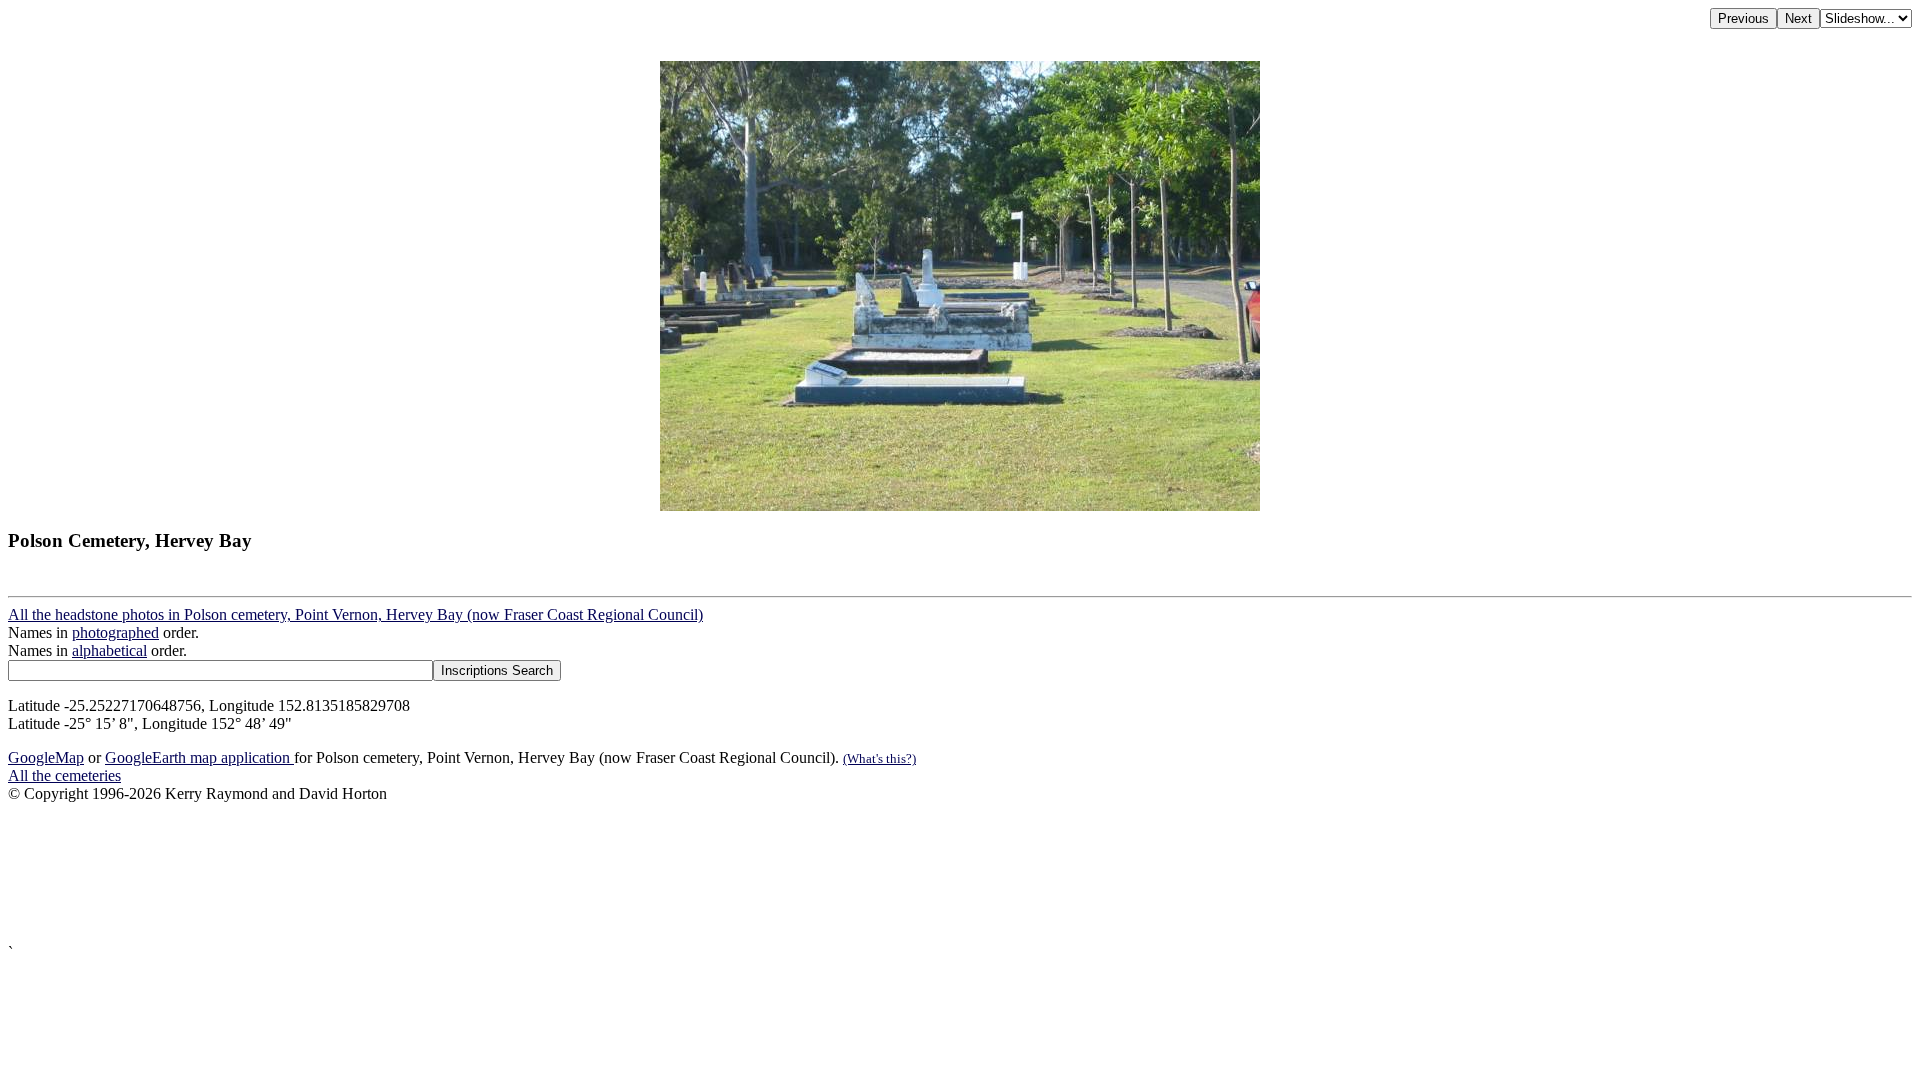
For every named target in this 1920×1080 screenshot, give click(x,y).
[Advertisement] (608, 873)
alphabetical (109, 650)
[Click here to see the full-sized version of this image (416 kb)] (960, 505)
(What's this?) (879, 758)
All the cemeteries (64, 775)
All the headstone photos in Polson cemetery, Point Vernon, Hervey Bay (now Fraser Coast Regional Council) (355, 614)
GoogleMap (46, 757)
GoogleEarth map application (199, 757)
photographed (115, 632)
